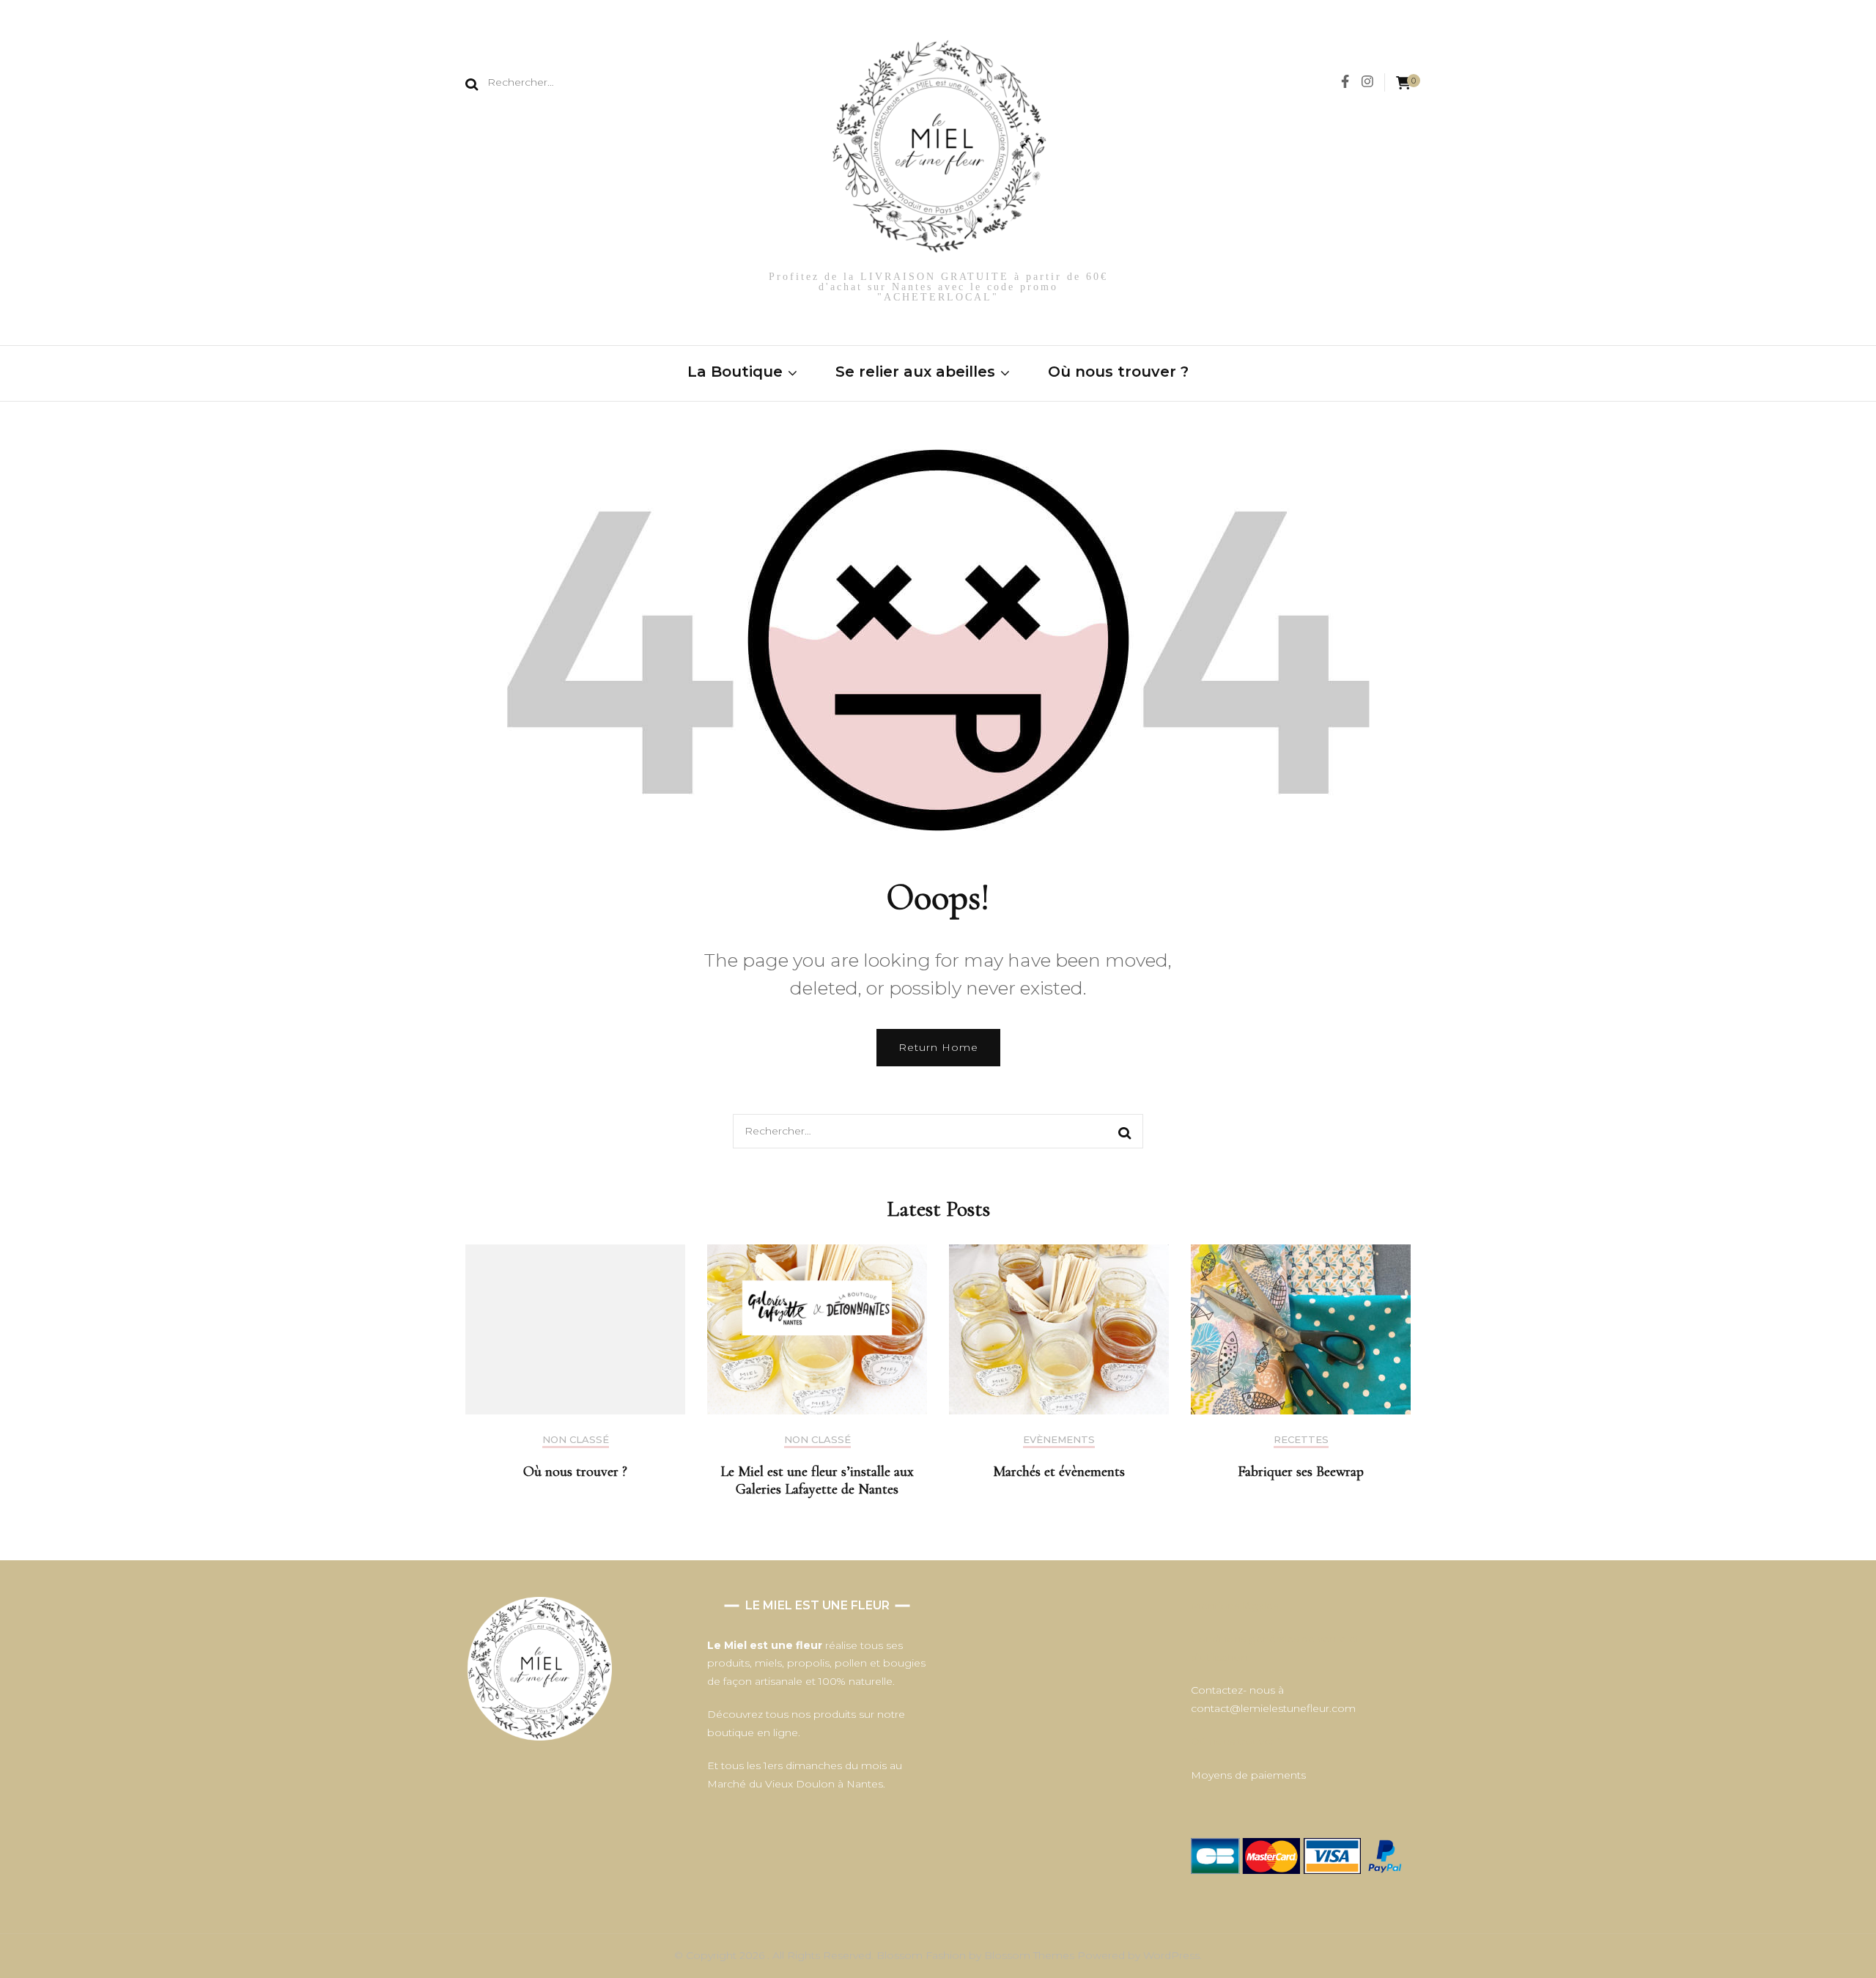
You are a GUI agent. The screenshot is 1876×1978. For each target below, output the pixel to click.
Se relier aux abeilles (915, 372)
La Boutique (735, 372)
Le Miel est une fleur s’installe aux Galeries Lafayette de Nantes (817, 1480)
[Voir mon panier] (1403, 83)
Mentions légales (1234, 1606)
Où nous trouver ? (1118, 372)
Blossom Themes (1031, 1955)
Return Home (938, 1047)
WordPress (1171, 1955)
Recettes (1301, 1440)
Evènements (1059, 1440)
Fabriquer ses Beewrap (1301, 1472)
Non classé (576, 1440)
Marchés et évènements (1059, 1472)
